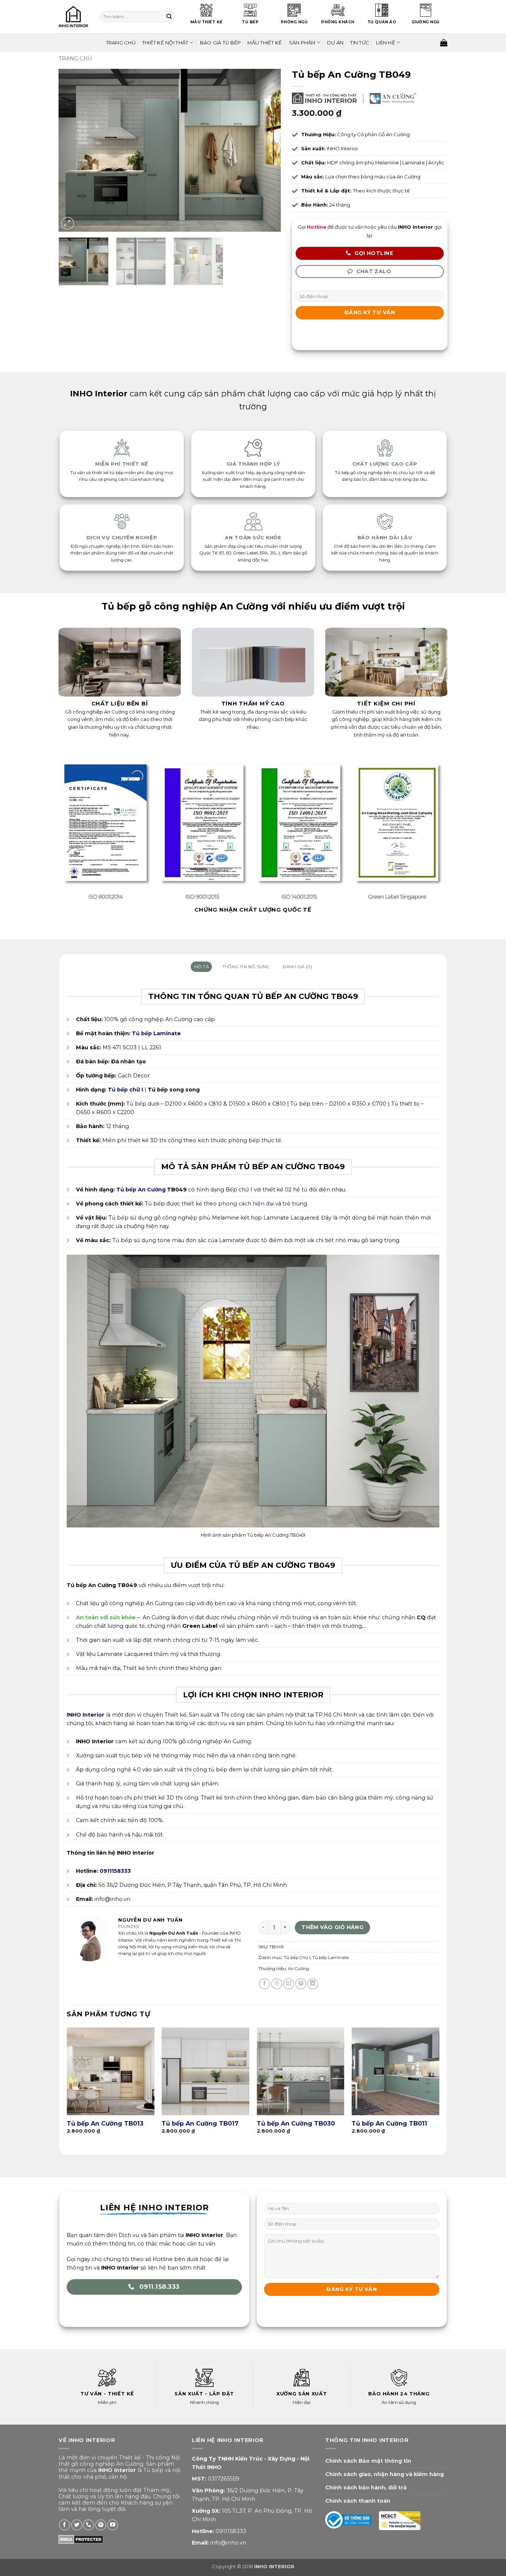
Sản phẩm (302, 43)
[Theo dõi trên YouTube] (113, 2525)
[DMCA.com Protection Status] (81, 2539)
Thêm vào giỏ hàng (332, 1927)
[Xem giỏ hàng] (444, 43)
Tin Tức (360, 43)
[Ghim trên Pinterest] (301, 1984)
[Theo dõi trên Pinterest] (101, 2525)
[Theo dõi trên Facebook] (64, 2525)
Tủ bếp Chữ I (297, 1958)
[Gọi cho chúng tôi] (89, 2525)
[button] (68, 223)
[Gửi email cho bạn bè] (289, 1984)
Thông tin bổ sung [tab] (246, 967)
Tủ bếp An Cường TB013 (105, 2123)
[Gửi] (169, 17)
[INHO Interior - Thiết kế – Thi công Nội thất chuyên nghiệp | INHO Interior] (73, 17)
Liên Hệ (386, 43)
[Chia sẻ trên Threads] (277, 1984)
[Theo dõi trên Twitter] (77, 2525)
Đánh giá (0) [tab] (297, 967)
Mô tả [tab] (202, 967)
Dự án (335, 43)
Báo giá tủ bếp (221, 43)
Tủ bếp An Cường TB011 (389, 2123)
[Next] (267, 150)
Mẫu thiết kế (265, 43)
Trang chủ (75, 58)
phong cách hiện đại (246, 1204)
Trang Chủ (121, 43)
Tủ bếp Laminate (156, 1033)
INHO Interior (86, 1715)
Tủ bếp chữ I (125, 1090)
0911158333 (231, 2531)
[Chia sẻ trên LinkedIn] (313, 1984)
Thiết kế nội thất (165, 43)
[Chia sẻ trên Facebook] (264, 1984)
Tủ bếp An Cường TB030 (296, 2123)
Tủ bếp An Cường (141, 1190)
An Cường (298, 1969)
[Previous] (72, 150)
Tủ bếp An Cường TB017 (200, 2123)
